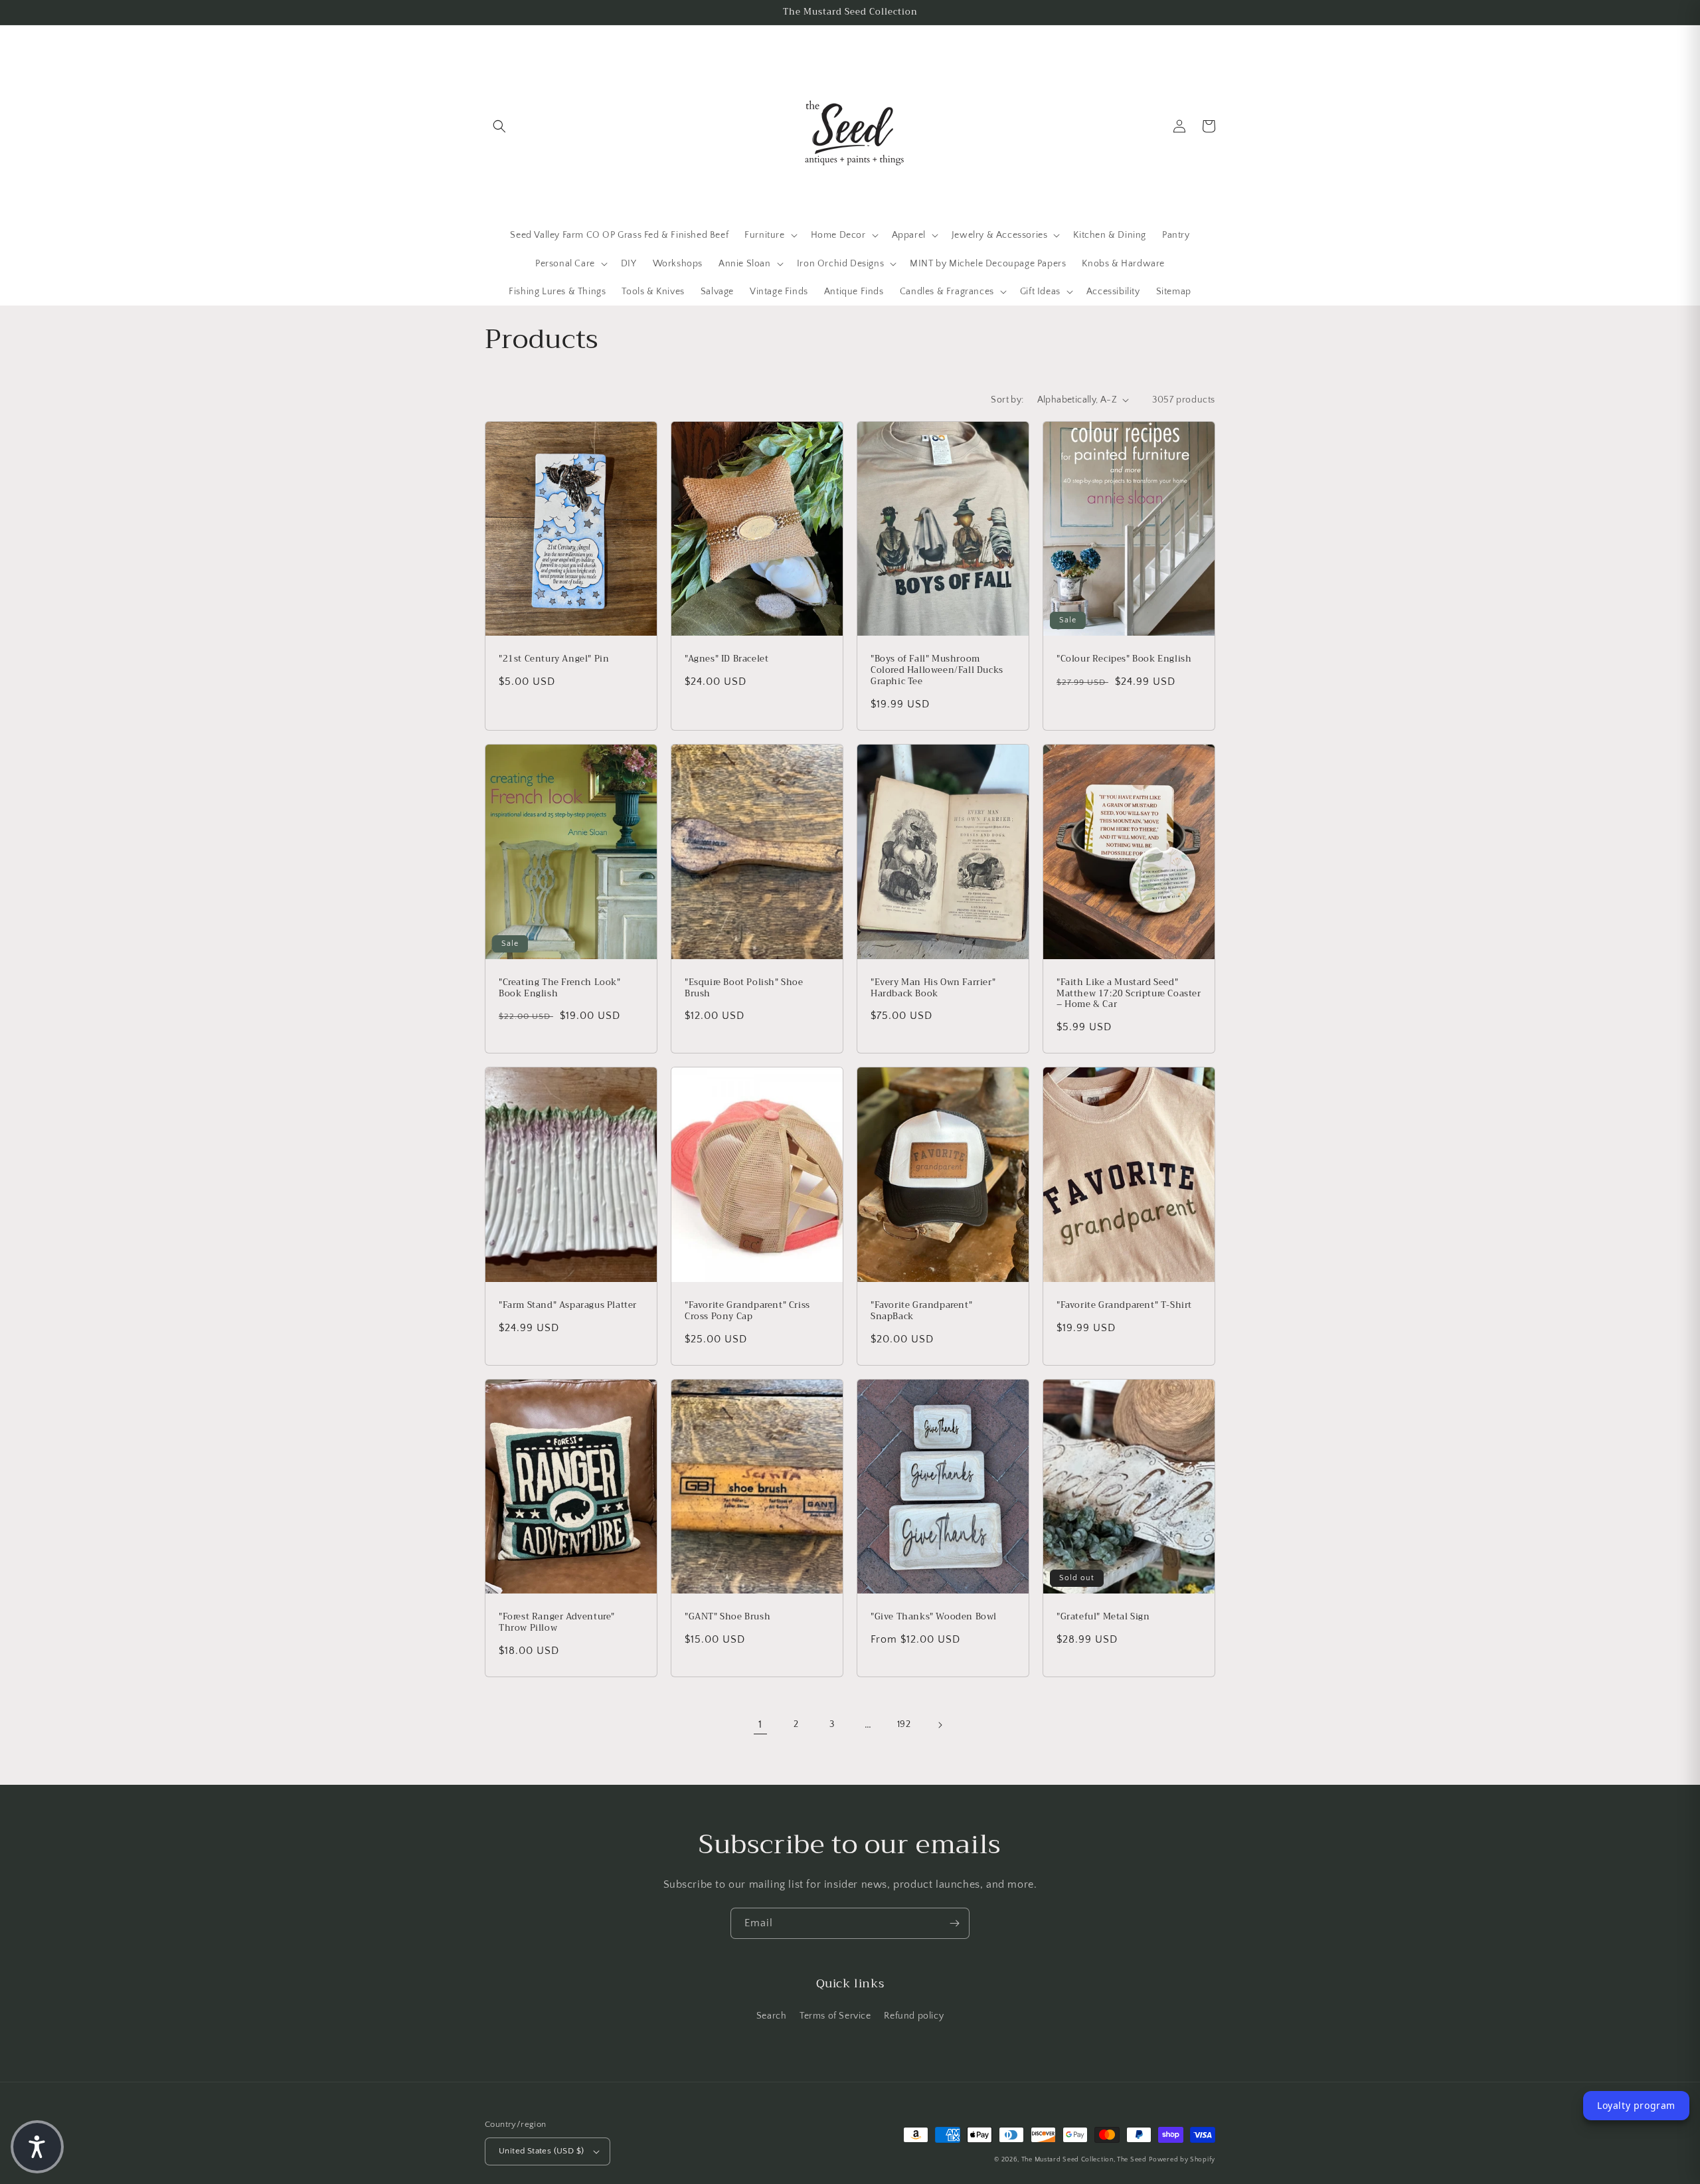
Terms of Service (835, 2016)
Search (772, 2016)
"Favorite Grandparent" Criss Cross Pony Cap (747, 1311)
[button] (499, 126)
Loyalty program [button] (1636, 2105)
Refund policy (914, 2016)
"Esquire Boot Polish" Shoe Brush (744, 988)
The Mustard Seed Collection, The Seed (1084, 2160)
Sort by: (1007, 400)
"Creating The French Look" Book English (560, 988)
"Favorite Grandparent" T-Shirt (1124, 1306)
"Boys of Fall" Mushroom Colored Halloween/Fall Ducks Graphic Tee (937, 671)
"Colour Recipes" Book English (1124, 659)
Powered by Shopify (1182, 2160)
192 (904, 1724)
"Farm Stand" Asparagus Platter (568, 1306)
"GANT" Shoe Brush (727, 1617)
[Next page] (940, 1725)
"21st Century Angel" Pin (554, 659)
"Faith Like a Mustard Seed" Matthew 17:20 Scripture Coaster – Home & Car (1129, 994)
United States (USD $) (541, 2151)
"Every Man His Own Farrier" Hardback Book (933, 988)
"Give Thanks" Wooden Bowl (934, 1617)
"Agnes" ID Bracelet (726, 659)
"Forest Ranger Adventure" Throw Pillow (557, 1623)
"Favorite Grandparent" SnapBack (921, 1311)
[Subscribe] (954, 1923)
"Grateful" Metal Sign (1103, 1617)
